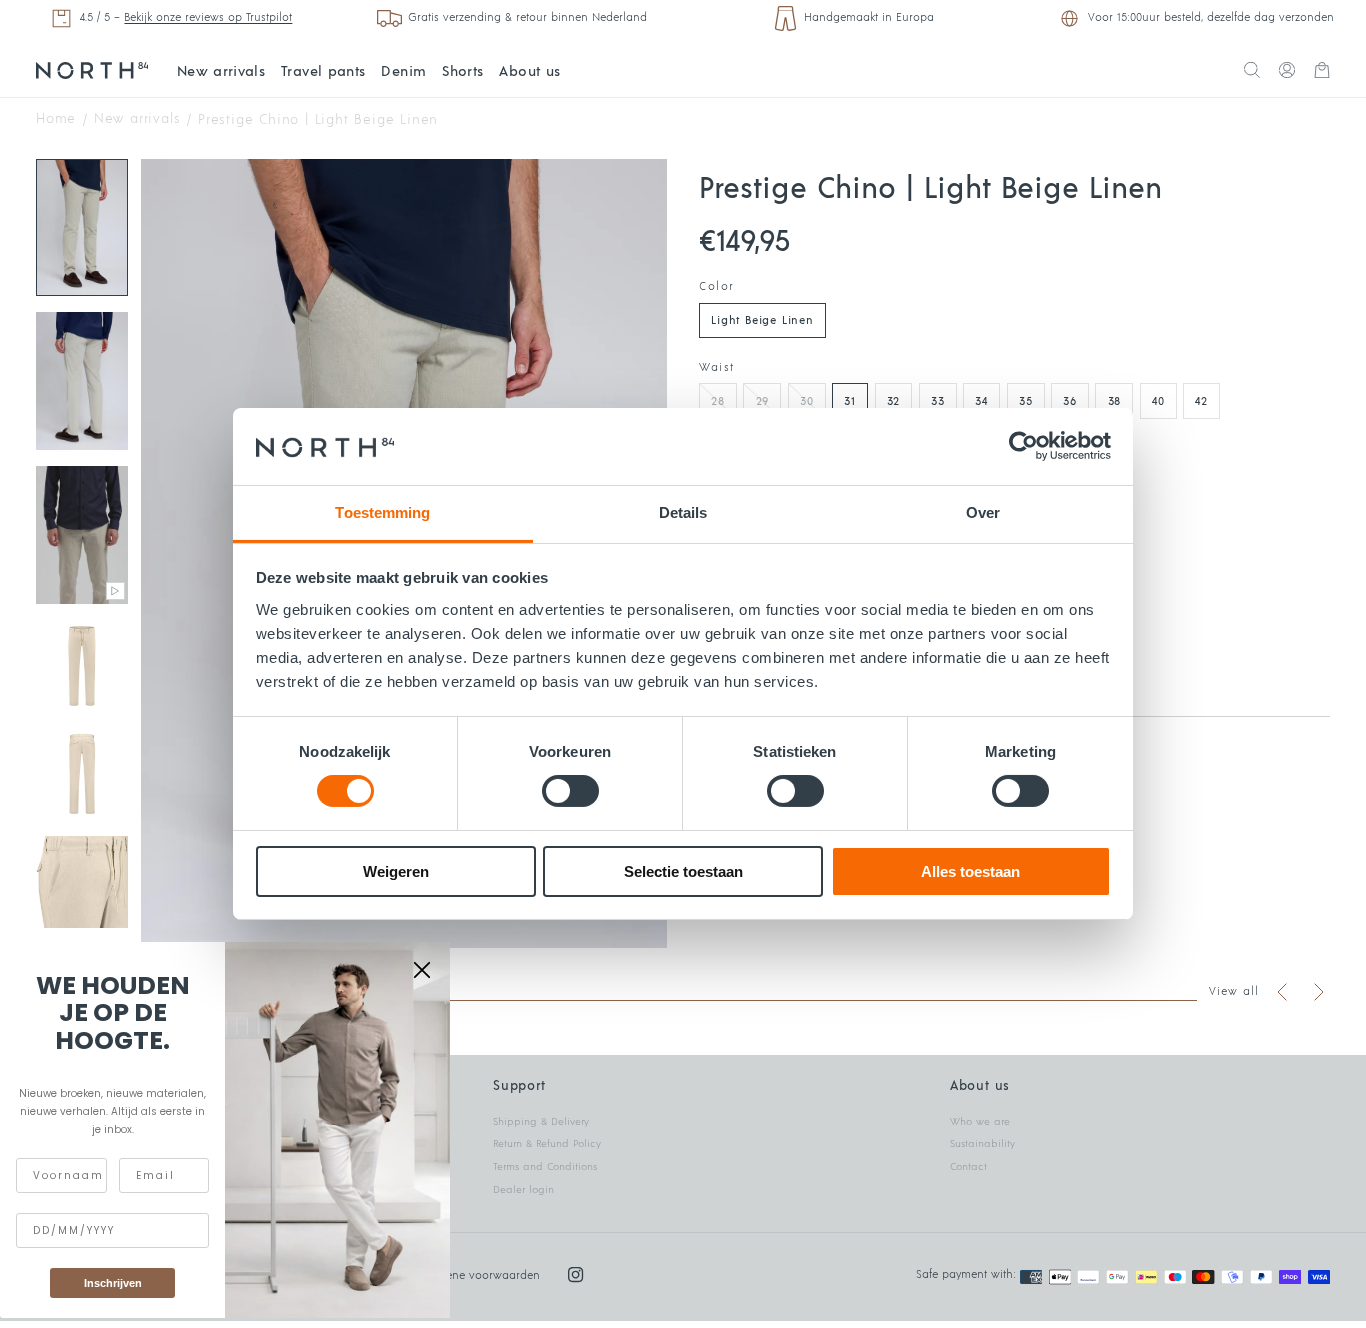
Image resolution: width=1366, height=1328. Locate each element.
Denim (403, 71)
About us (529, 71)
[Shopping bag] (1322, 72)
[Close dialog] (422, 970)
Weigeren (396, 871)
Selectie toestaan (683, 871)
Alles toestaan (970, 871)
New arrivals (221, 71)
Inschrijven (113, 1283)
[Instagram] (575, 1274)
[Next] (1318, 992)
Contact (968, 1167)
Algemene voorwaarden (476, 1275)
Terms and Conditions (545, 1167)
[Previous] (1283, 992)
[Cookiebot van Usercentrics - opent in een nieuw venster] (1023, 446)
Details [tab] (683, 512)
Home (56, 120)
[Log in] (1287, 72)
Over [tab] (983, 512)
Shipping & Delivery (541, 1122)
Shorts (462, 71)
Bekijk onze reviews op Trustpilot (208, 17)
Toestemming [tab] (382, 512)
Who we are (980, 1122)
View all (1234, 991)
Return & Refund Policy (547, 1144)
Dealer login (523, 1190)
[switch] (570, 791)
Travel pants (323, 71)
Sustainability (982, 1144)
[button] (1252, 72)
